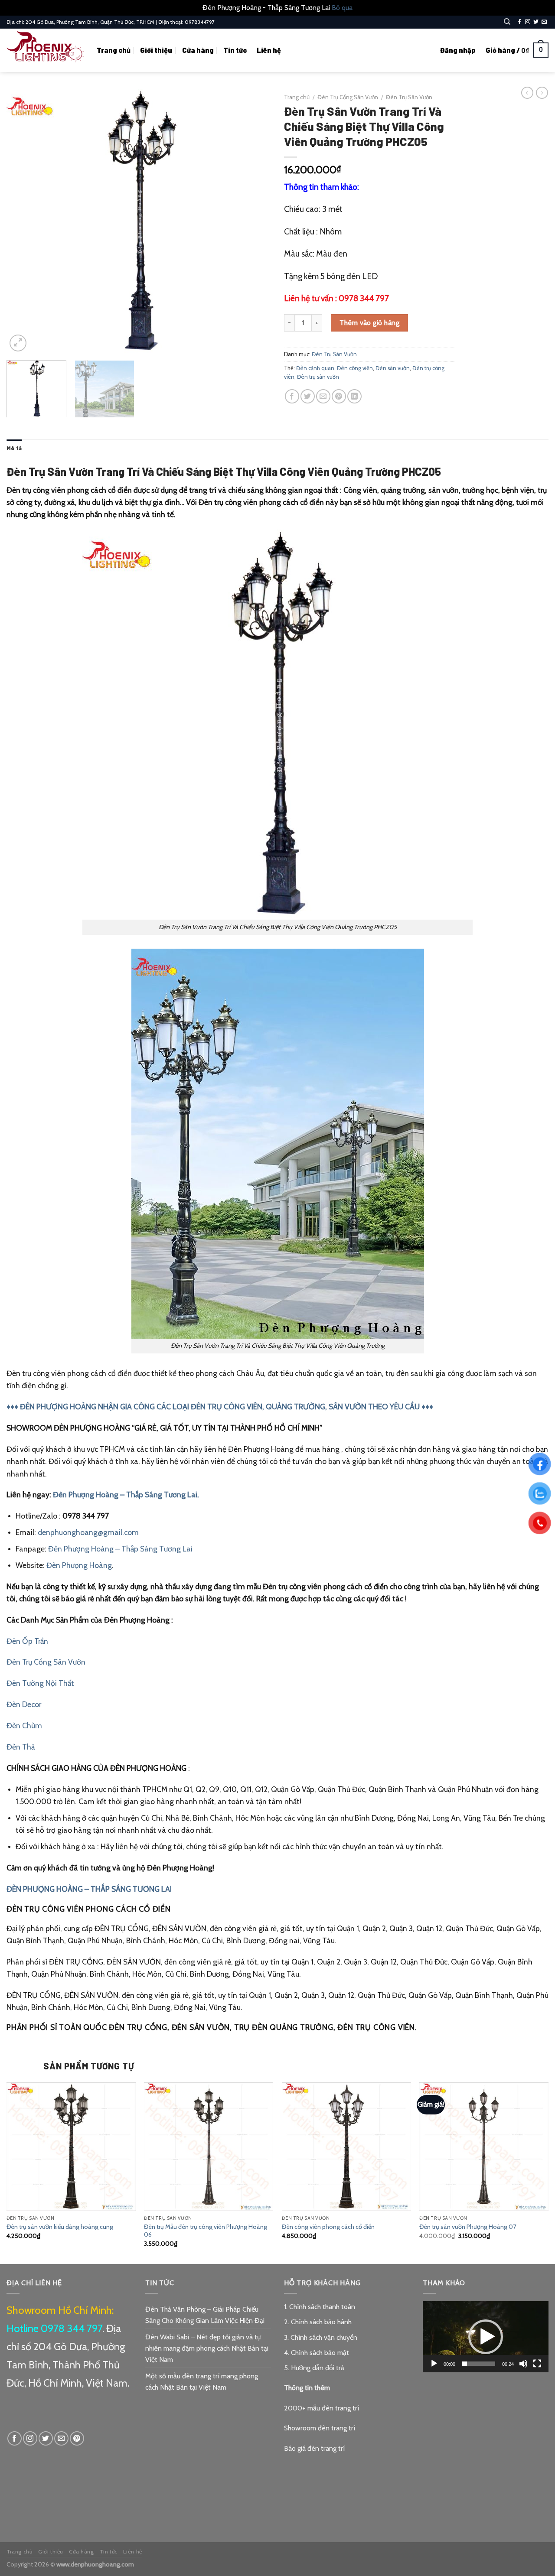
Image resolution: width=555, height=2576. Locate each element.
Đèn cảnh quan (315, 368)
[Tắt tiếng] (523, 2364)
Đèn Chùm (24, 1725)
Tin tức (235, 50)
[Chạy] (434, 2364)
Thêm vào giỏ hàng (369, 323)
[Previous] (23, 221)
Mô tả (14, 448)
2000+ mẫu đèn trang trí (322, 2408)
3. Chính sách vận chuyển (321, 2337)
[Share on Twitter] (308, 396)
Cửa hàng (198, 50)
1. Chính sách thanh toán (320, 2307)
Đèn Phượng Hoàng (79, 1565)
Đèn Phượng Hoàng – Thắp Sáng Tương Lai (120, 1549)
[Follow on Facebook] (519, 22)
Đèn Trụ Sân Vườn (409, 97)
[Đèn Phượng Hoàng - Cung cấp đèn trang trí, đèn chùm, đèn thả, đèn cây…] (45, 50)
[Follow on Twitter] (536, 22)
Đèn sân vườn (393, 368)
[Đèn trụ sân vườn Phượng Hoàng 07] (484, 2147)
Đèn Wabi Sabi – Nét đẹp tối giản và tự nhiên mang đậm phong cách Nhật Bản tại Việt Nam (207, 2348)
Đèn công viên (355, 368)
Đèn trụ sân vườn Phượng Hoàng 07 (468, 2227)
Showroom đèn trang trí (320, 2428)
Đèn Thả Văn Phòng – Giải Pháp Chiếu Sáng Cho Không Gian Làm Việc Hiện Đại (205, 2315)
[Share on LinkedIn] (354, 396)
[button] (486, 2337)
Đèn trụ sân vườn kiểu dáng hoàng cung (60, 2227)
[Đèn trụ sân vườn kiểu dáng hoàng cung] (71, 2147)
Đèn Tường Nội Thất (40, 1683)
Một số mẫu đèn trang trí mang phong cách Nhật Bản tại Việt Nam (202, 2382)
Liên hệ (269, 50)
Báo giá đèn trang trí (314, 2448)
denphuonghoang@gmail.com (88, 1532)
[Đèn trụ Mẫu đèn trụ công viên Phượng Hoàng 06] (209, 2147)
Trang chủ (114, 50)
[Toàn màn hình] (537, 2364)
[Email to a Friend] (323, 396)
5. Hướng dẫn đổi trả (314, 2368)
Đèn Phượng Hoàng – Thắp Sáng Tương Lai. (126, 1495)
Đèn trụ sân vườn (318, 377)
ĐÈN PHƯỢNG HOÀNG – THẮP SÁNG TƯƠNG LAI (89, 1889)
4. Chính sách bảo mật (317, 2353)
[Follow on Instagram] (528, 22)
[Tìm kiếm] (507, 22)
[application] (486, 2337)
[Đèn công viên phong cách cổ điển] (346, 2147)
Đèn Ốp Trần (27, 1641)
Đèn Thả (21, 1747)
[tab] (14, 448)
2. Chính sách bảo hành (318, 2322)
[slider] (479, 2364)
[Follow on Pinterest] (77, 2438)
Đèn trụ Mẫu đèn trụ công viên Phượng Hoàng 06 (206, 2231)
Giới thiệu (156, 50)
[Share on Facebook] (292, 396)
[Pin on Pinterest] (339, 396)
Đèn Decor (24, 1704)
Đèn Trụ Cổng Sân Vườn (348, 97)
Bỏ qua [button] (342, 8)
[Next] (255, 221)
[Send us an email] (544, 22)
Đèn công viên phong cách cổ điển (328, 2227)
